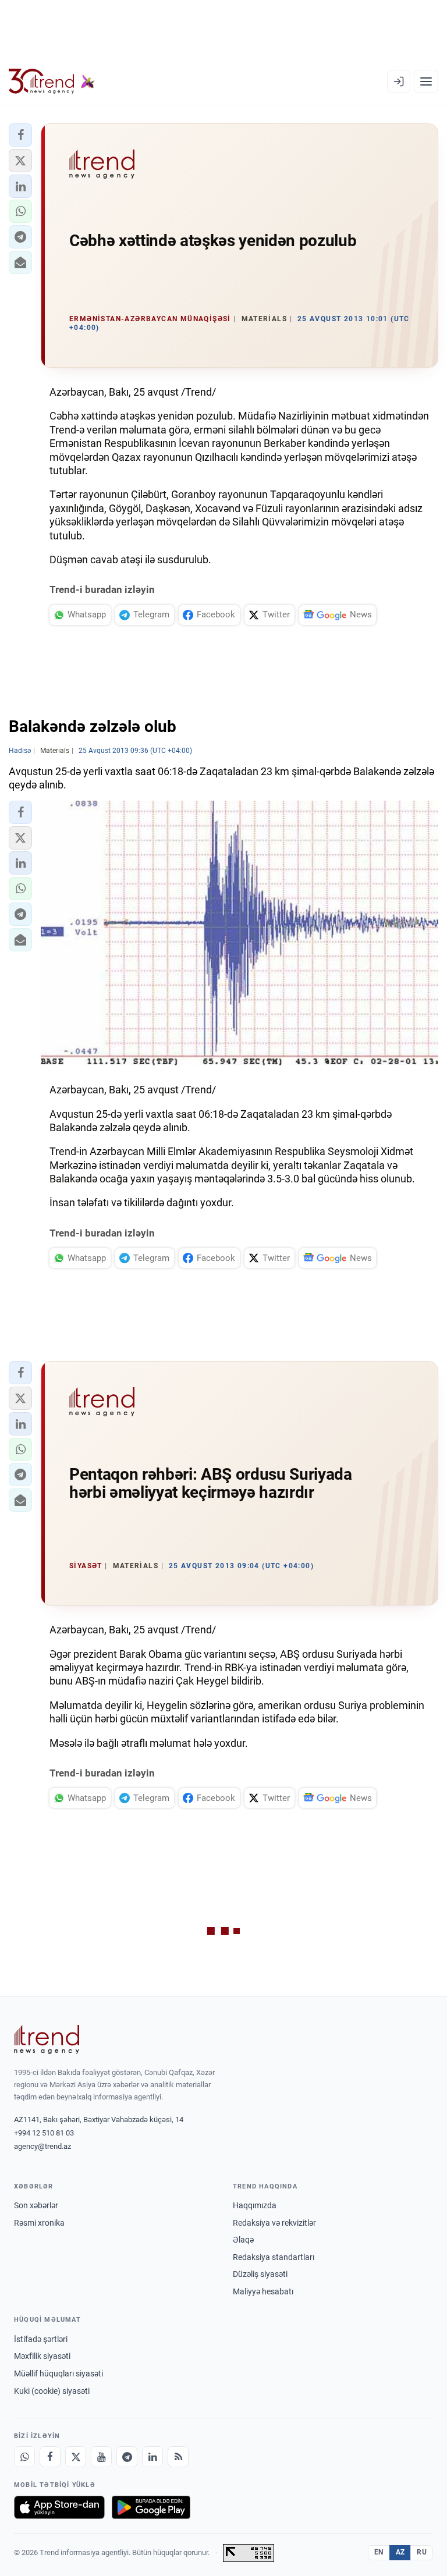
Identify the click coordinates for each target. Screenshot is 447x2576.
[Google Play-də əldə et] (151, 2507)
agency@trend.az (42, 2146)
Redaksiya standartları (274, 2257)
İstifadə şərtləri (41, 2339)
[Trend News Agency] (47, 2040)
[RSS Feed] (178, 2457)
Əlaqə (243, 2240)
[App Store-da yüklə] (59, 2507)
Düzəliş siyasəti (260, 2274)
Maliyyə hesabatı (263, 2291)
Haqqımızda (255, 2205)
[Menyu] (426, 81)
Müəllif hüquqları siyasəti (58, 2374)
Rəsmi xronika (39, 2223)
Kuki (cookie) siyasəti (52, 2391)
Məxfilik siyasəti (42, 2356)
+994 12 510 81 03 (44, 2133)
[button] (20, 135)
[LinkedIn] (152, 2457)
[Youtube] (101, 2457)
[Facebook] (50, 2457)
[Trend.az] (52, 81)
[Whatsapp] (24, 2457)
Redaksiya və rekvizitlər (274, 2223)
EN (379, 2552)
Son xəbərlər (36, 2205)
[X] (76, 2457)
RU (422, 2552)
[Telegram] (127, 2457)
